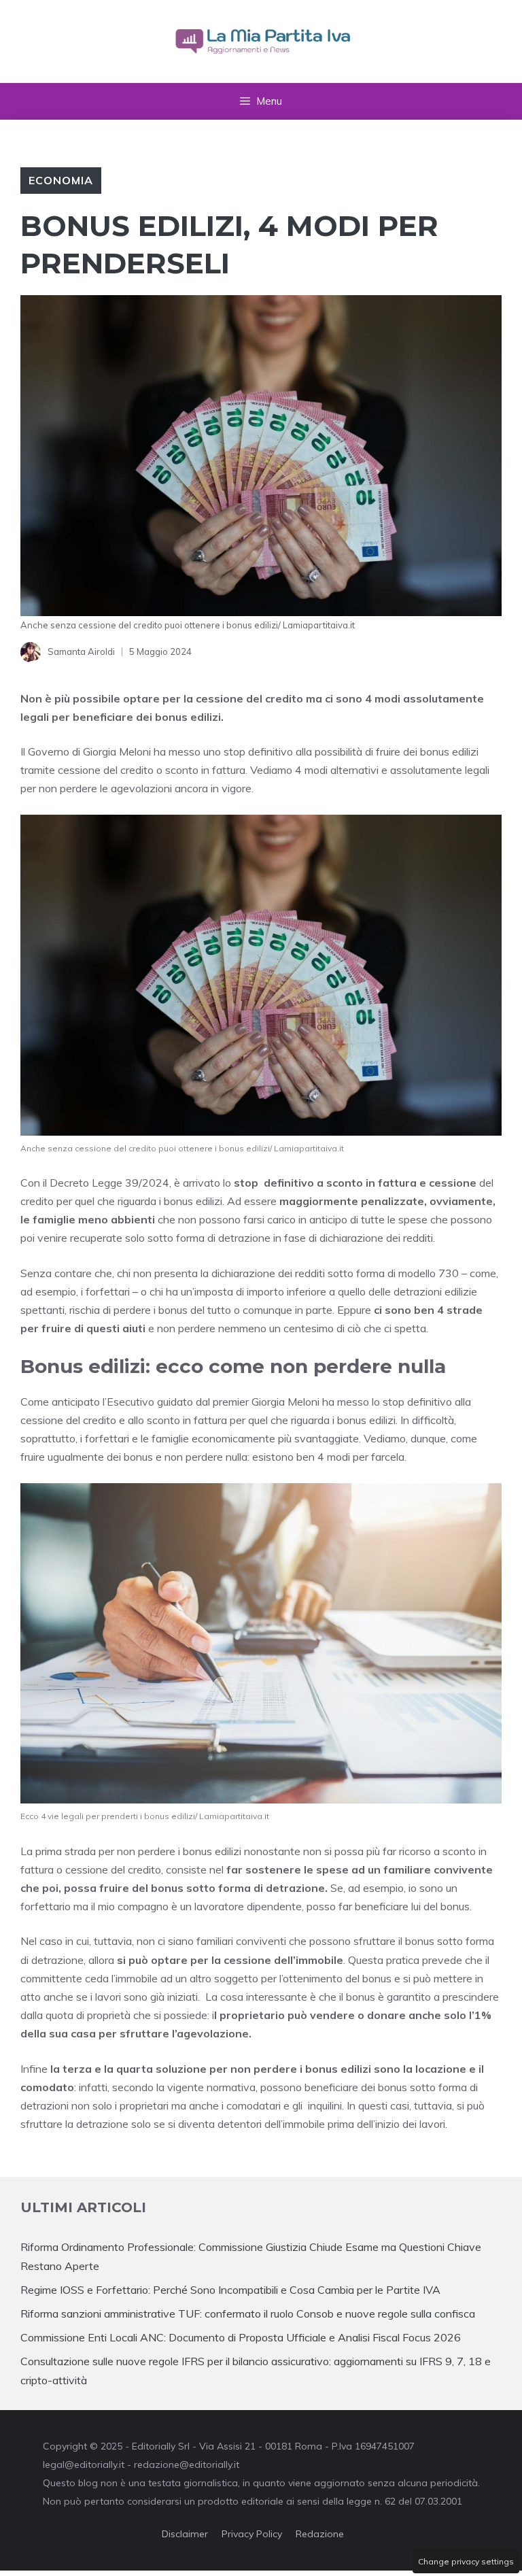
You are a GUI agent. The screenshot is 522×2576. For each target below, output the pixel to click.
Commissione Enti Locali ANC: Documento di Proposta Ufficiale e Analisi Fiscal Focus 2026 (241, 2337)
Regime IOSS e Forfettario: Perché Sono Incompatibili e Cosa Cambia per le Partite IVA (230, 2290)
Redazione (320, 2534)
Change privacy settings (466, 2561)
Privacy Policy (252, 2534)
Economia (61, 180)
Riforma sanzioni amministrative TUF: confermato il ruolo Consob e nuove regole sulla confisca (248, 2314)
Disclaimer (185, 2534)
